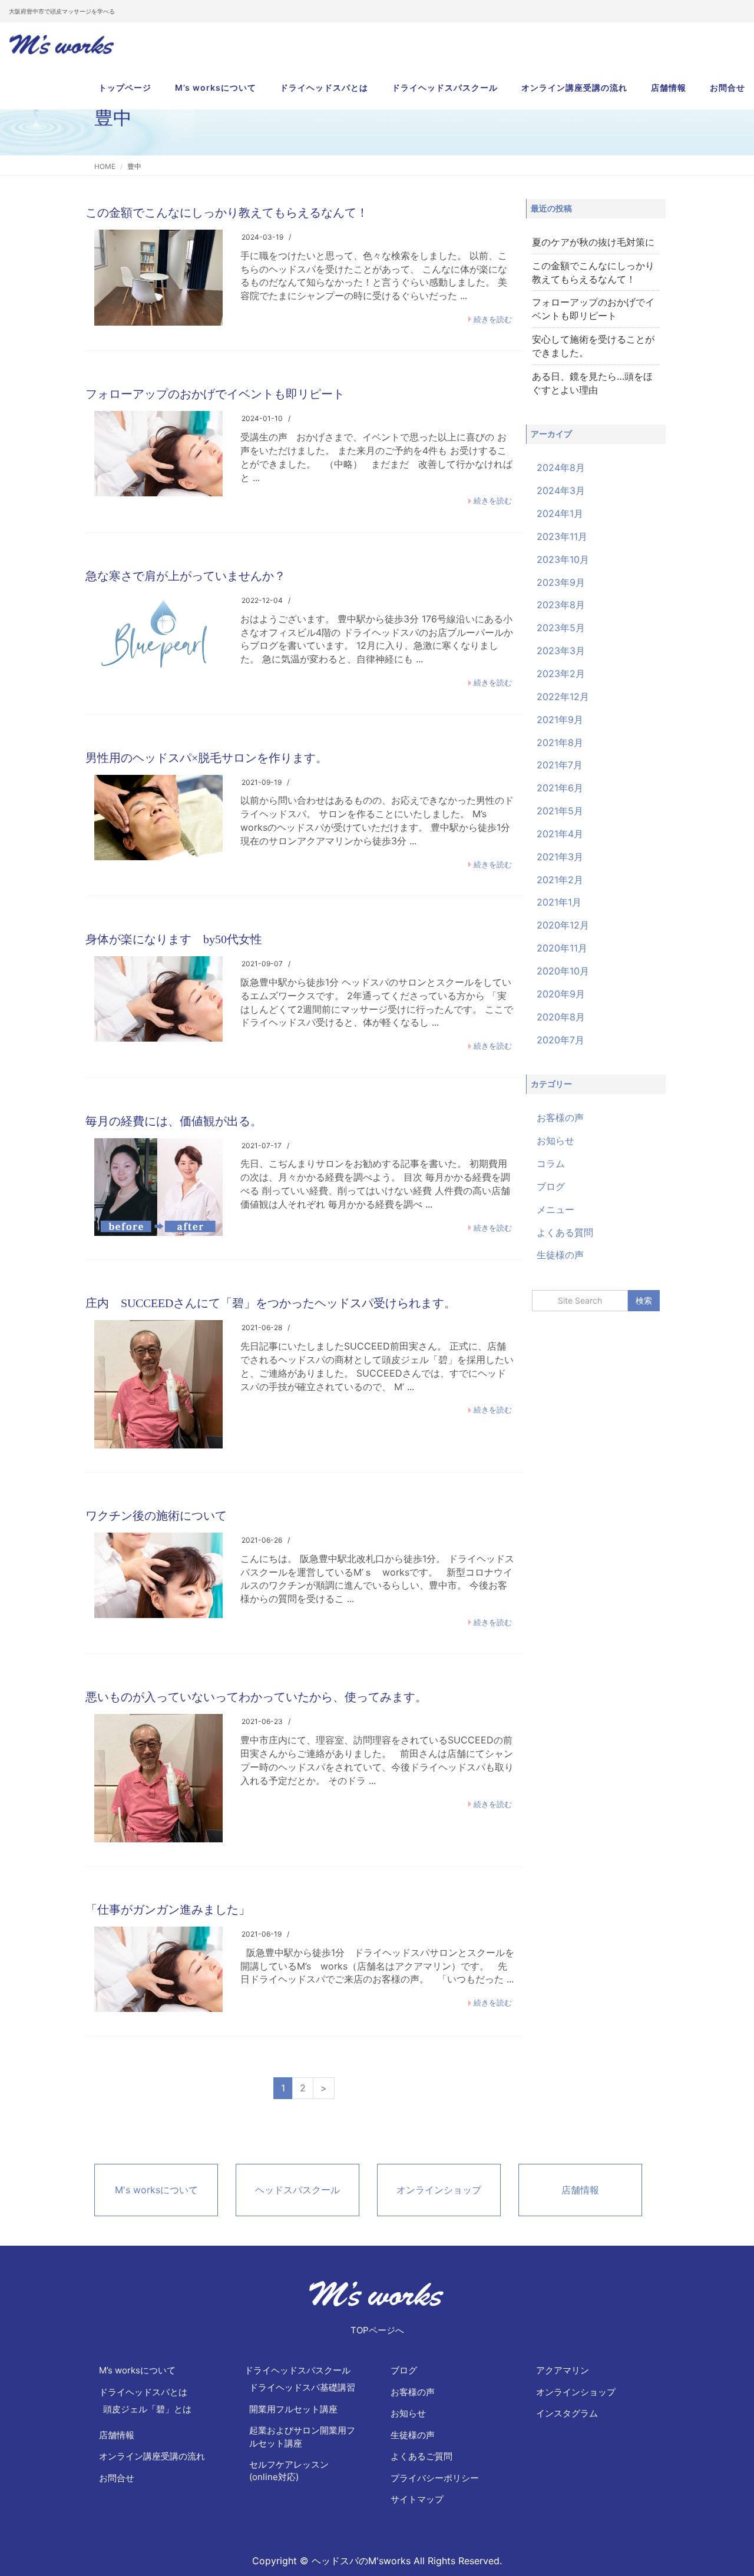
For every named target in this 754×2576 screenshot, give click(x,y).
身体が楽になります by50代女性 (174, 939)
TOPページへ (377, 2330)
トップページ (125, 87)
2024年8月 (561, 468)
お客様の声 (560, 1118)
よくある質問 (565, 1232)
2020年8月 (561, 1017)
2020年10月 (563, 971)
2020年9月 (561, 994)
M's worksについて (156, 2190)
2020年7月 (560, 1040)
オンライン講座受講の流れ (574, 87)
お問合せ (727, 87)
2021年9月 (560, 720)
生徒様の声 (560, 1255)
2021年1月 (559, 902)
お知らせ (555, 1141)
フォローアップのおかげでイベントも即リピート (215, 394)
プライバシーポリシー (435, 2478)
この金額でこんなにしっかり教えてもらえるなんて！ (227, 213)
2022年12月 (563, 697)
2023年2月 (561, 674)
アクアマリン (563, 2370)
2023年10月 (563, 559)
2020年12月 (563, 925)
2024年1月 (560, 513)
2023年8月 (561, 605)
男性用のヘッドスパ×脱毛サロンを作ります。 (206, 758)
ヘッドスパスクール (297, 2190)
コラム (551, 1163)
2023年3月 (561, 651)
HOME (105, 166)
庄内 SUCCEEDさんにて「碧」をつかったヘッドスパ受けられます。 (271, 1303)
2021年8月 (560, 742)
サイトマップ (417, 2499)
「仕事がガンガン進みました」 (168, 1909)
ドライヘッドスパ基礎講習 (302, 2387)
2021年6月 (560, 788)
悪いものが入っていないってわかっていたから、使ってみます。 (256, 1697)
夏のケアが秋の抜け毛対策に (593, 242)
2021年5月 (560, 811)
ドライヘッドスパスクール (445, 87)
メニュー (555, 1209)
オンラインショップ (439, 2190)
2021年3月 (560, 857)
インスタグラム (567, 2413)
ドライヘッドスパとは (324, 87)
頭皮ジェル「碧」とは (147, 2409)
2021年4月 (560, 834)
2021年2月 (560, 880)
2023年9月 (561, 582)
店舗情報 (669, 87)
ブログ (551, 1186)
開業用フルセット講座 (293, 2409)
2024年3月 (561, 490)
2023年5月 (561, 628)
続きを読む (493, 319)
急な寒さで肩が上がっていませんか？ (186, 576)
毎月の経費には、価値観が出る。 (174, 1121)
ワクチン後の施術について (156, 1516)
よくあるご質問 (421, 2456)
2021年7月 (560, 765)
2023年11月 (562, 536)
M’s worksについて (216, 87)
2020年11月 (562, 948)
